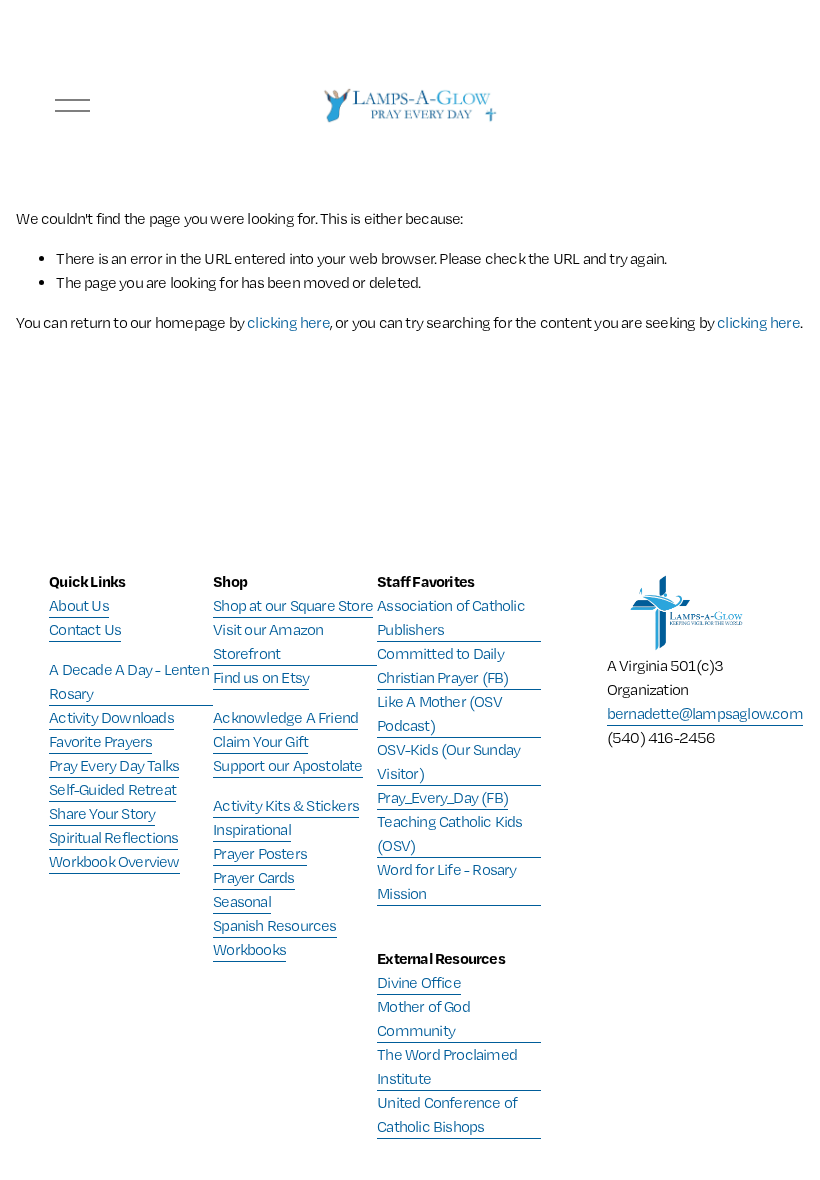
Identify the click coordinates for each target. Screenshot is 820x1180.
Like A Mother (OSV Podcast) (439, 713)
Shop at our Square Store (293, 605)
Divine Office (419, 982)
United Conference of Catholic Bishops (447, 1114)
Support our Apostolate (287, 765)
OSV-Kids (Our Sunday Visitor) (448, 761)
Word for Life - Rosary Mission (446, 881)
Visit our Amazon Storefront (268, 641)
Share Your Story (102, 813)
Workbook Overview (114, 861)
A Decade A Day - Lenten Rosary (129, 681)
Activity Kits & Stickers (286, 805)
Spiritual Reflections (113, 837)
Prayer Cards (253, 877)
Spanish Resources (274, 925)
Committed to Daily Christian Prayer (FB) (442, 665)
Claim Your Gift (260, 741)
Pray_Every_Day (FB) (442, 797)
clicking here (288, 322)
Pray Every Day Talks (114, 765)
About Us (79, 605)
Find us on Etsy (261, 677)
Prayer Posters (260, 853)
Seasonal (242, 901)
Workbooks (249, 949)
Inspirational (252, 829)
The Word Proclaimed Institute (447, 1066)
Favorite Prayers (100, 741)
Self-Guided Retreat (112, 789)
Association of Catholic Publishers (451, 617)
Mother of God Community (423, 1018)
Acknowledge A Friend (285, 717)
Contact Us (85, 629)
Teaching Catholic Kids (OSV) (449, 833)
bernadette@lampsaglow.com (705, 713)
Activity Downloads (111, 717)
